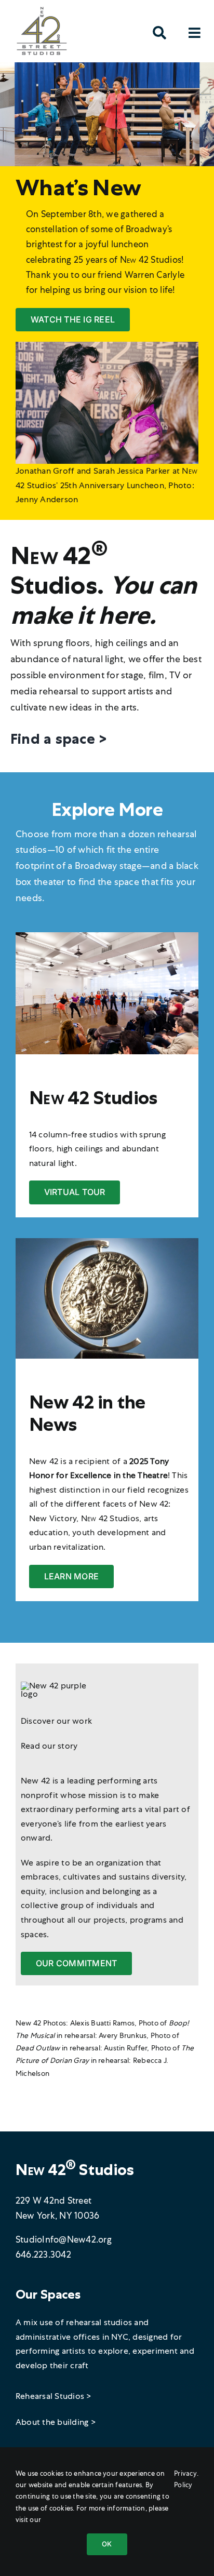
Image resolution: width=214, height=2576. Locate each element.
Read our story (49, 1746)
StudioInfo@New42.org (64, 2239)
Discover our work (56, 1721)
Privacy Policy (185, 2479)
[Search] (159, 36)
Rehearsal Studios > (54, 2396)
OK (107, 2544)
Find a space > (59, 739)
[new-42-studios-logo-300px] (42, 9)
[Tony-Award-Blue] (107, 1242)
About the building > (56, 2422)
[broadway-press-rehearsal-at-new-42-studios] (107, 936)
